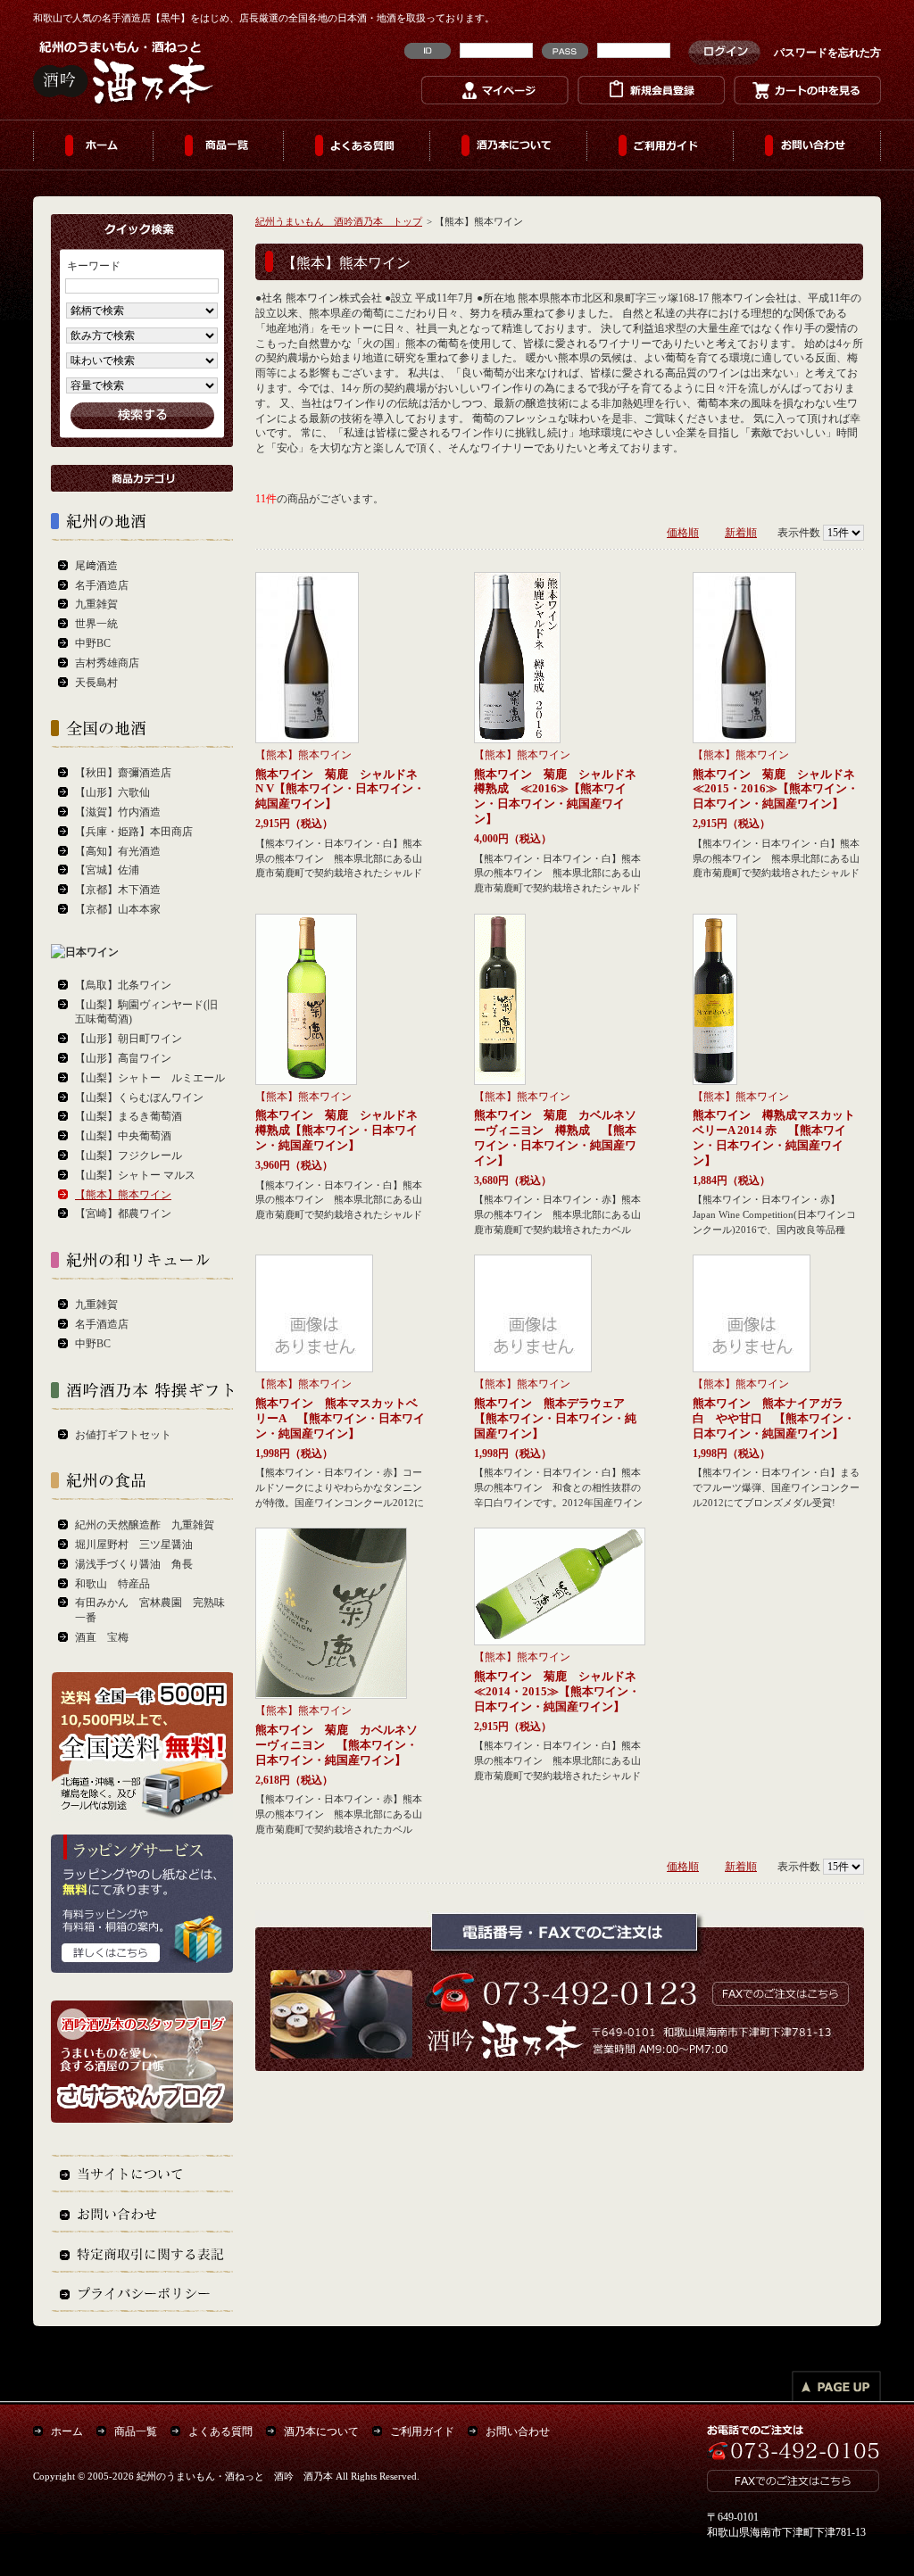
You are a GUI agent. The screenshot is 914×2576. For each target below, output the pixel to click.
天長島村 (96, 683)
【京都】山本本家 (118, 909)
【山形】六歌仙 (112, 792)
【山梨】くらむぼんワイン (139, 1097)
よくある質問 (357, 145)
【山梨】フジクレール (129, 1155)
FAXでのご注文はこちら (777, 1992)
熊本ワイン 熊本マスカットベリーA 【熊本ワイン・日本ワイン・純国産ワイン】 (340, 1418)
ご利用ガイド (661, 145)
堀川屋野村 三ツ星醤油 (134, 1545)
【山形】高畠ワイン (123, 1058)
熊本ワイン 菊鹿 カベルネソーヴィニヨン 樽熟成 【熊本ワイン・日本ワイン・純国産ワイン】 (555, 1137)
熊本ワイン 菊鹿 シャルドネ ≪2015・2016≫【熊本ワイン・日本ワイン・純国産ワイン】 (780, 789)
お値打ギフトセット (123, 1435)
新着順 (741, 533)
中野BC (93, 643)
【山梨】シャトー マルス (135, 1175)
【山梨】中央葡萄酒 (123, 1136)
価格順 (683, 533)
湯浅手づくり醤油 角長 (134, 1564)
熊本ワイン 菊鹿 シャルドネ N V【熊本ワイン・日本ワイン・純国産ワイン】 (342, 789)
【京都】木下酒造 (118, 890)
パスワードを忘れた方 (827, 53)
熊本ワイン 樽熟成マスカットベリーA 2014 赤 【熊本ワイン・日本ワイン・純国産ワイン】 (774, 1137)
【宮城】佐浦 (107, 870)
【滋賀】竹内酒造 (118, 812)
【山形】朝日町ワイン (129, 1039)
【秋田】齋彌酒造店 (123, 773)
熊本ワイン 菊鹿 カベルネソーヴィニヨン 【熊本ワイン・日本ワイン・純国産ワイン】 (337, 1745)
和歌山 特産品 (112, 1584)
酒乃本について (509, 145)
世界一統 (96, 624)
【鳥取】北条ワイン (123, 985)
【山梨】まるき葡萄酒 (129, 1116)
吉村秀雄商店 (107, 663)
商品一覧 (219, 145)
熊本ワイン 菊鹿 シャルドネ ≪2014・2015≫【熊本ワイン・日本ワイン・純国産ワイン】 (561, 1691)
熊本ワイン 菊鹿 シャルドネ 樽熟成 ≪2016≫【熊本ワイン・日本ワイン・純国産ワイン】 (561, 796)
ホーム (93, 145)
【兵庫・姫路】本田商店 (134, 832)
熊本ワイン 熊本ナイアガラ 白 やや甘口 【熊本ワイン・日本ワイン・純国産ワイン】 (774, 1418)
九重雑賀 (96, 604)
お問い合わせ (807, 145)
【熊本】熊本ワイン (303, 755)
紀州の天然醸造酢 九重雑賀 (145, 1525)
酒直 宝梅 (102, 1637)
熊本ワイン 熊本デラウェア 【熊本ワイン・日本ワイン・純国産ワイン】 (555, 1418)
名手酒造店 (102, 585)
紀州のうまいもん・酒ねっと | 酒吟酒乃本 (125, 71)
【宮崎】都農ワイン (123, 1213)
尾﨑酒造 (96, 566)
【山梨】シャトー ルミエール (150, 1078)
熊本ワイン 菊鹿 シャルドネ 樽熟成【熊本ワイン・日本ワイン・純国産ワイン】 (342, 1130)
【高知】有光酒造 (118, 851)
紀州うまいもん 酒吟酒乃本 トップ (339, 221)
